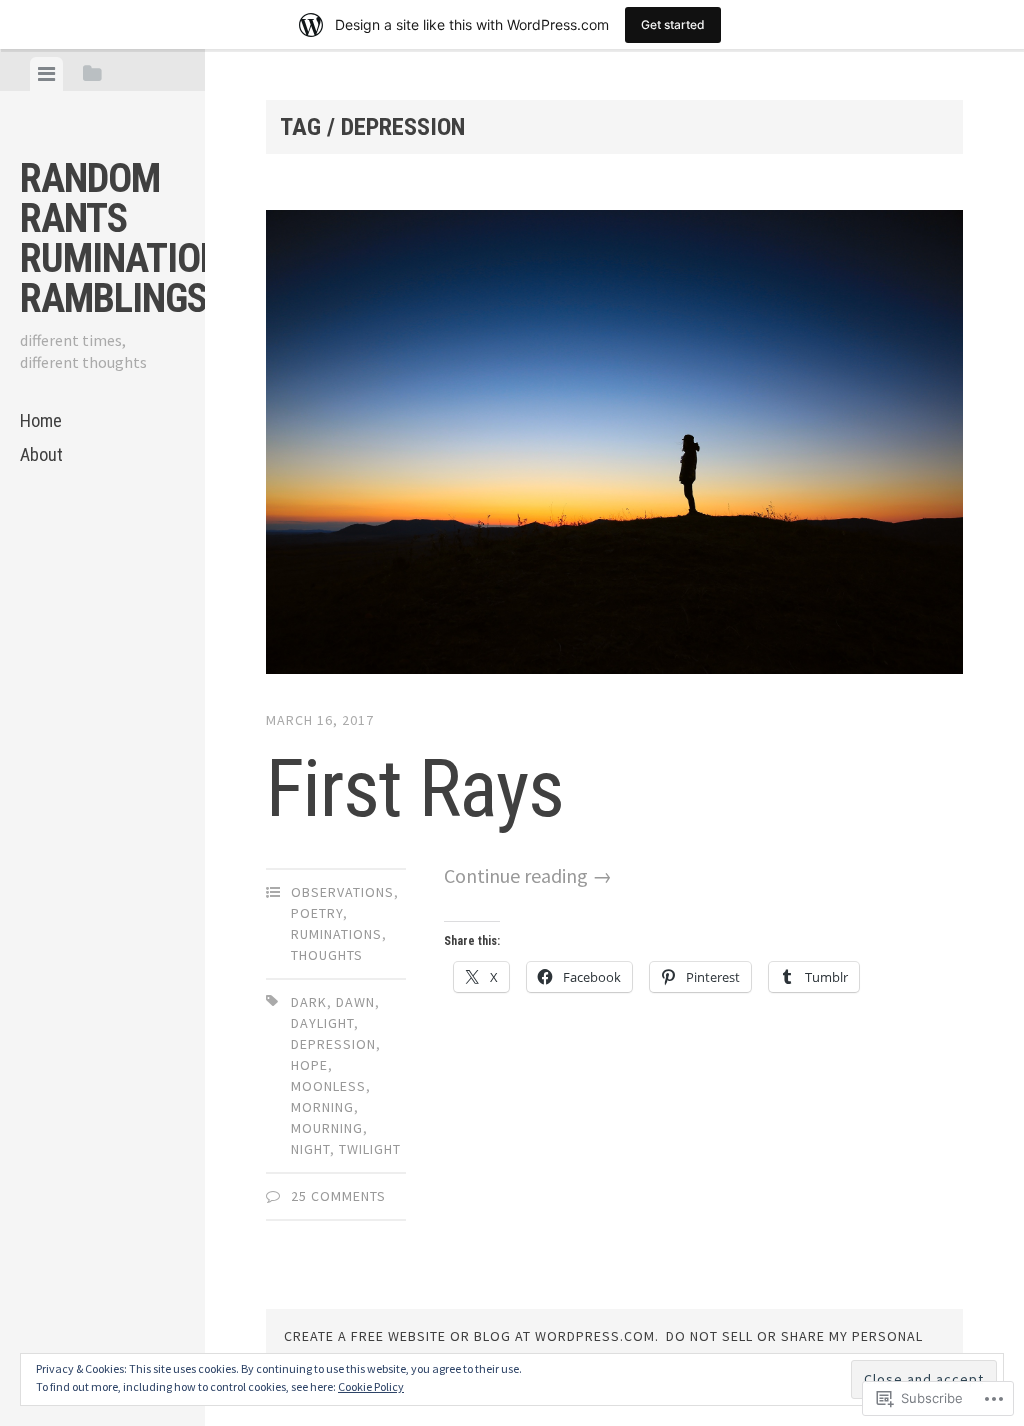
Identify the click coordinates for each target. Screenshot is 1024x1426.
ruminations (336, 934)
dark (309, 1002)
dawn (355, 1002)
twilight (370, 1149)
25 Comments (338, 1196)
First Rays (415, 789)
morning (322, 1107)
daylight (322, 1023)
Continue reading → (528, 875)
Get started (673, 24)
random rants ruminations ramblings (131, 238)
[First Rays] (614, 446)
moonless (328, 1086)
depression (333, 1044)
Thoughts (327, 955)
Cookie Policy (371, 1386)
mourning (327, 1128)
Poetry (317, 913)
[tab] (46, 74)
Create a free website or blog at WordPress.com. (471, 1336)
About (41, 454)
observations (342, 892)
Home (41, 420)
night (310, 1149)
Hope (309, 1065)
